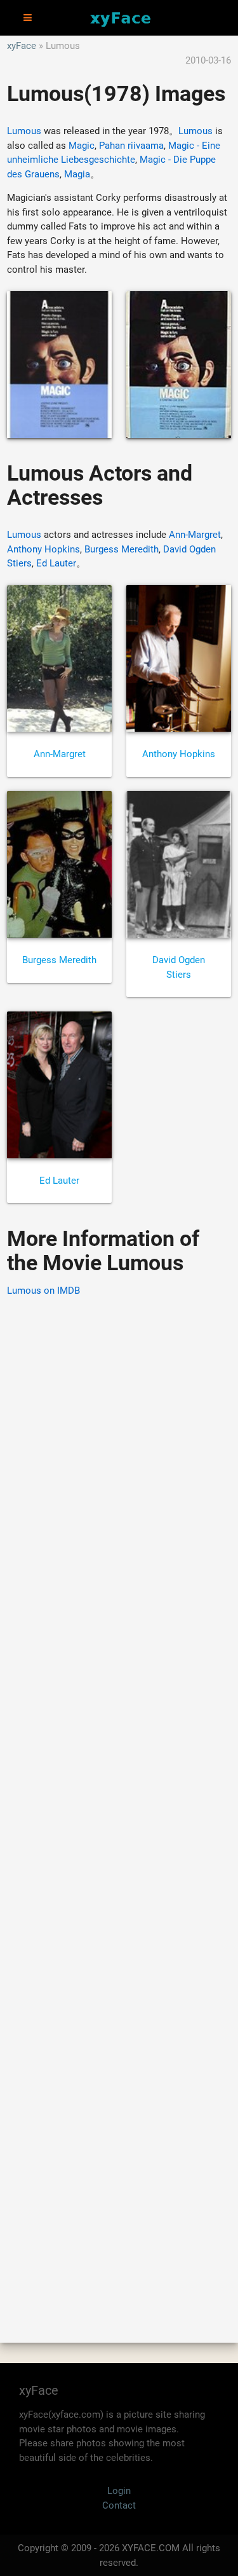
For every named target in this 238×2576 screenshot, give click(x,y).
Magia (77, 174)
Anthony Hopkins (43, 549)
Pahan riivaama (131, 146)
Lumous (24, 131)
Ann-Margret (195, 535)
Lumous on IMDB (43, 1291)
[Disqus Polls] (119, 1470)
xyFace (22, 46)
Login (119, 2491)
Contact (119, 2505)
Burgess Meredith (122, 549)
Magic (82, 146)
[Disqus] (119, 1802)
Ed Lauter (56, 563)
